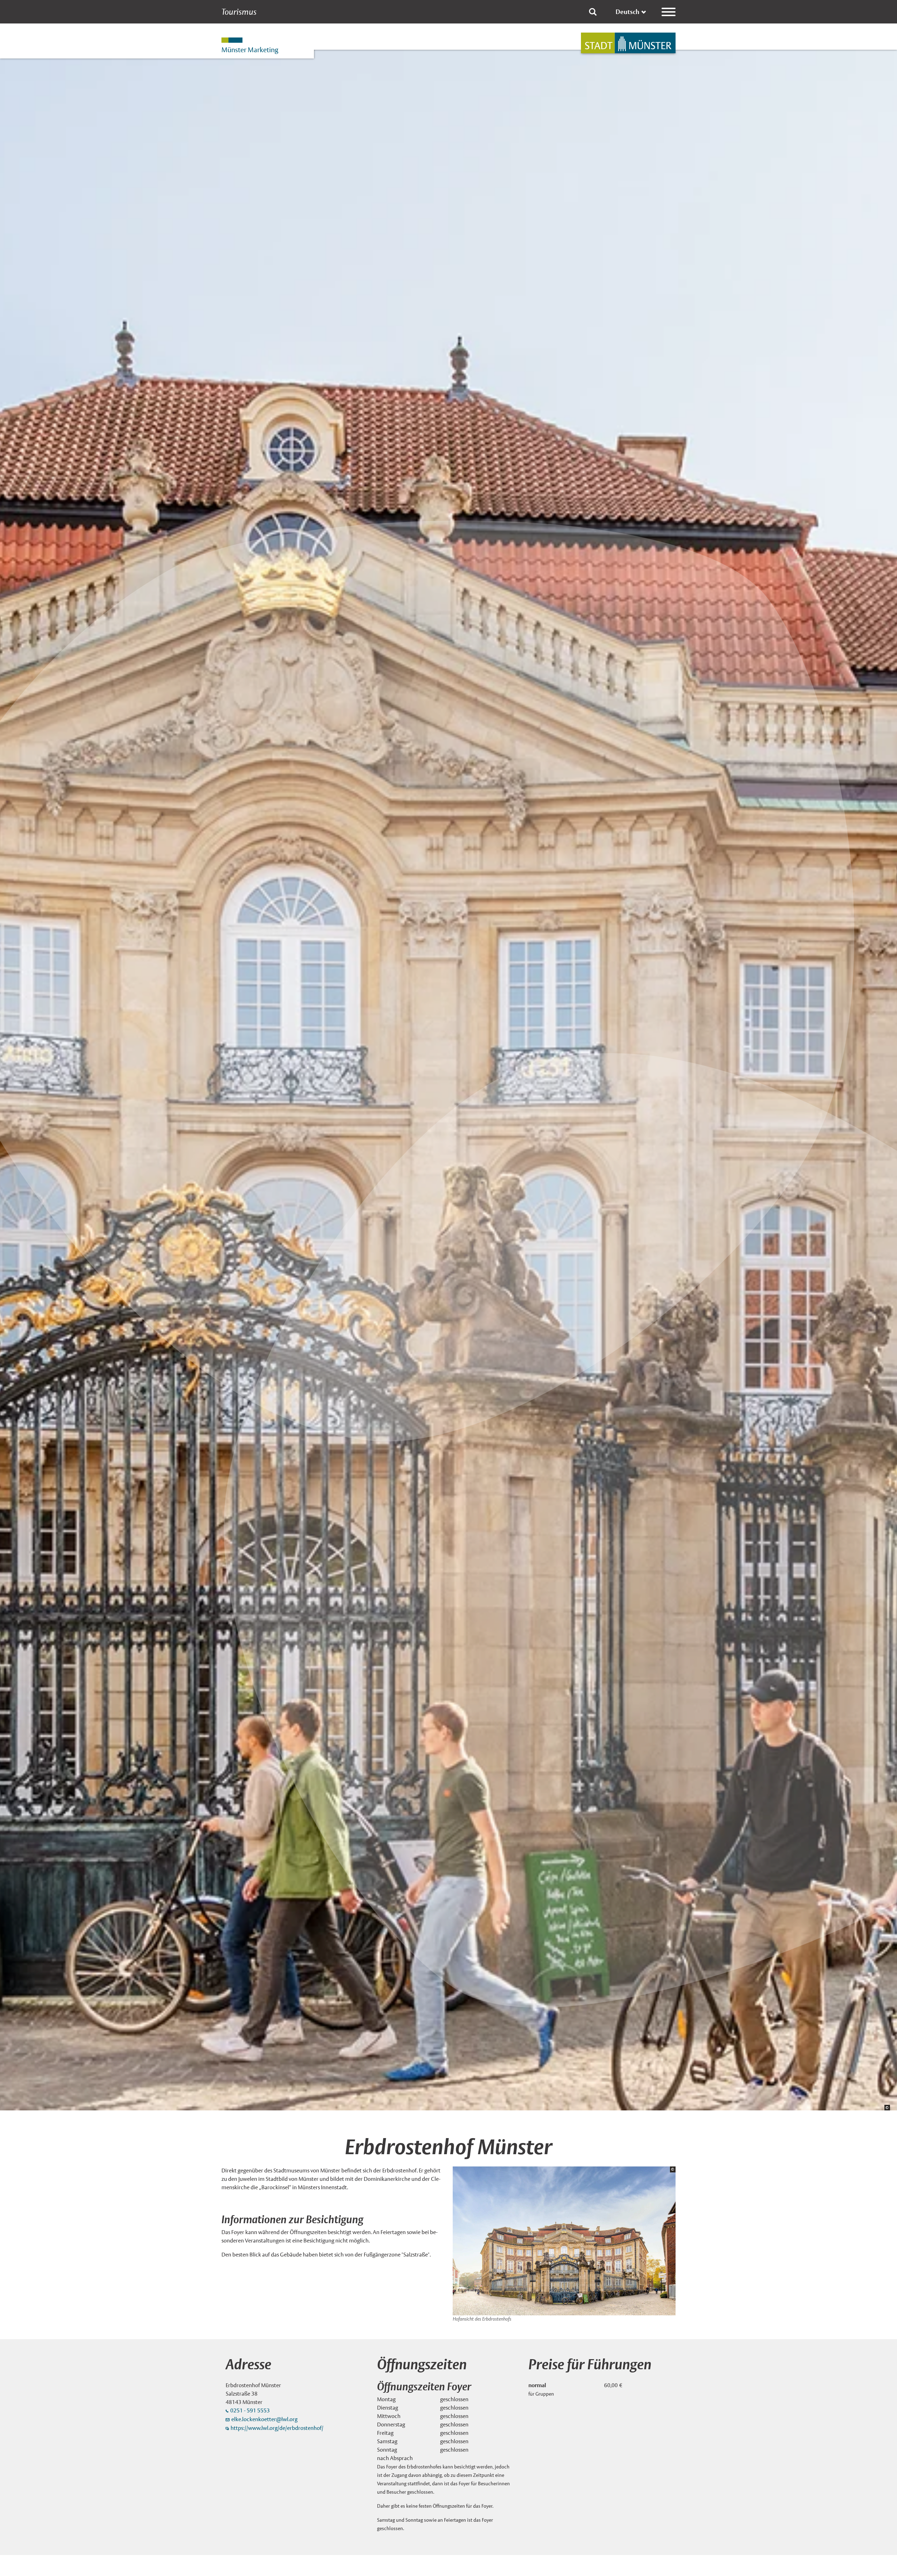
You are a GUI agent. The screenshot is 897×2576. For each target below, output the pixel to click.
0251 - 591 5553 (250, 2410)
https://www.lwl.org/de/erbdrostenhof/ (277, 2428)
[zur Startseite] (628, 43)
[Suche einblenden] (593, 12)
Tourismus (239, 12)
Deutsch (628, 12)
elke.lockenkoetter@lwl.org (264, 2419)
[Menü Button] (669, 12)
